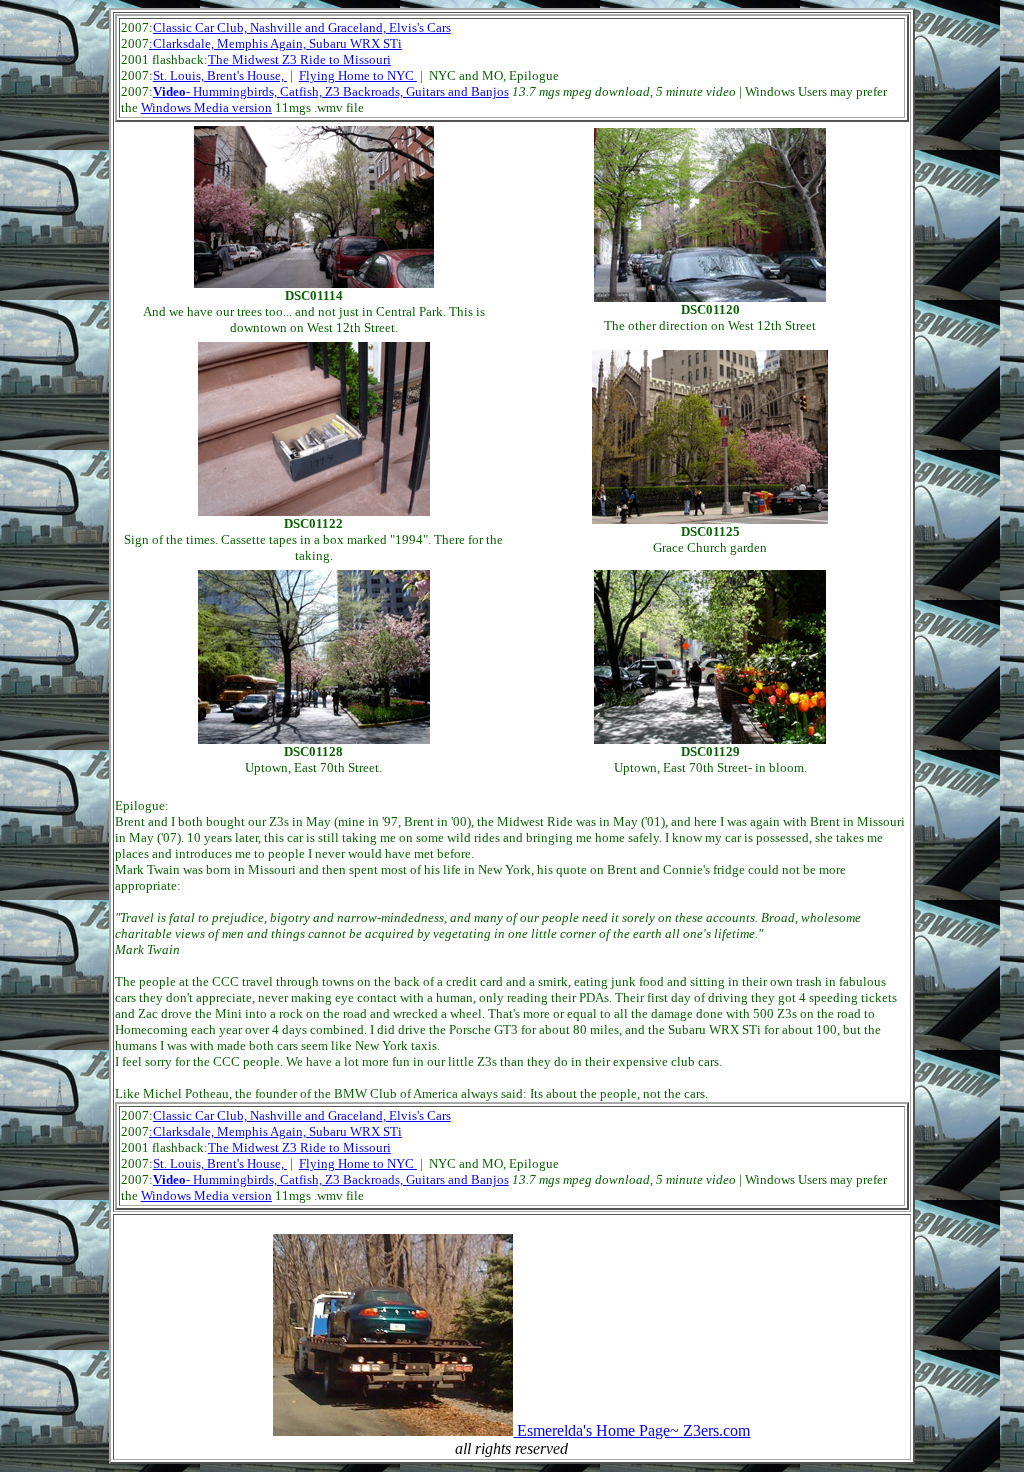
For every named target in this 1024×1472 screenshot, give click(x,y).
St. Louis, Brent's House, (220, 75)
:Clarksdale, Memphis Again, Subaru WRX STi (275, 43)
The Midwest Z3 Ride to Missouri (299, 59)
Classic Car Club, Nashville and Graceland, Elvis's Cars (302, 27)
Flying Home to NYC (358, 75)
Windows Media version (206, 107)
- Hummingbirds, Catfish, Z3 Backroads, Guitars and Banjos (331, 91)
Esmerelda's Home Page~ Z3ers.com (631, 1430)
